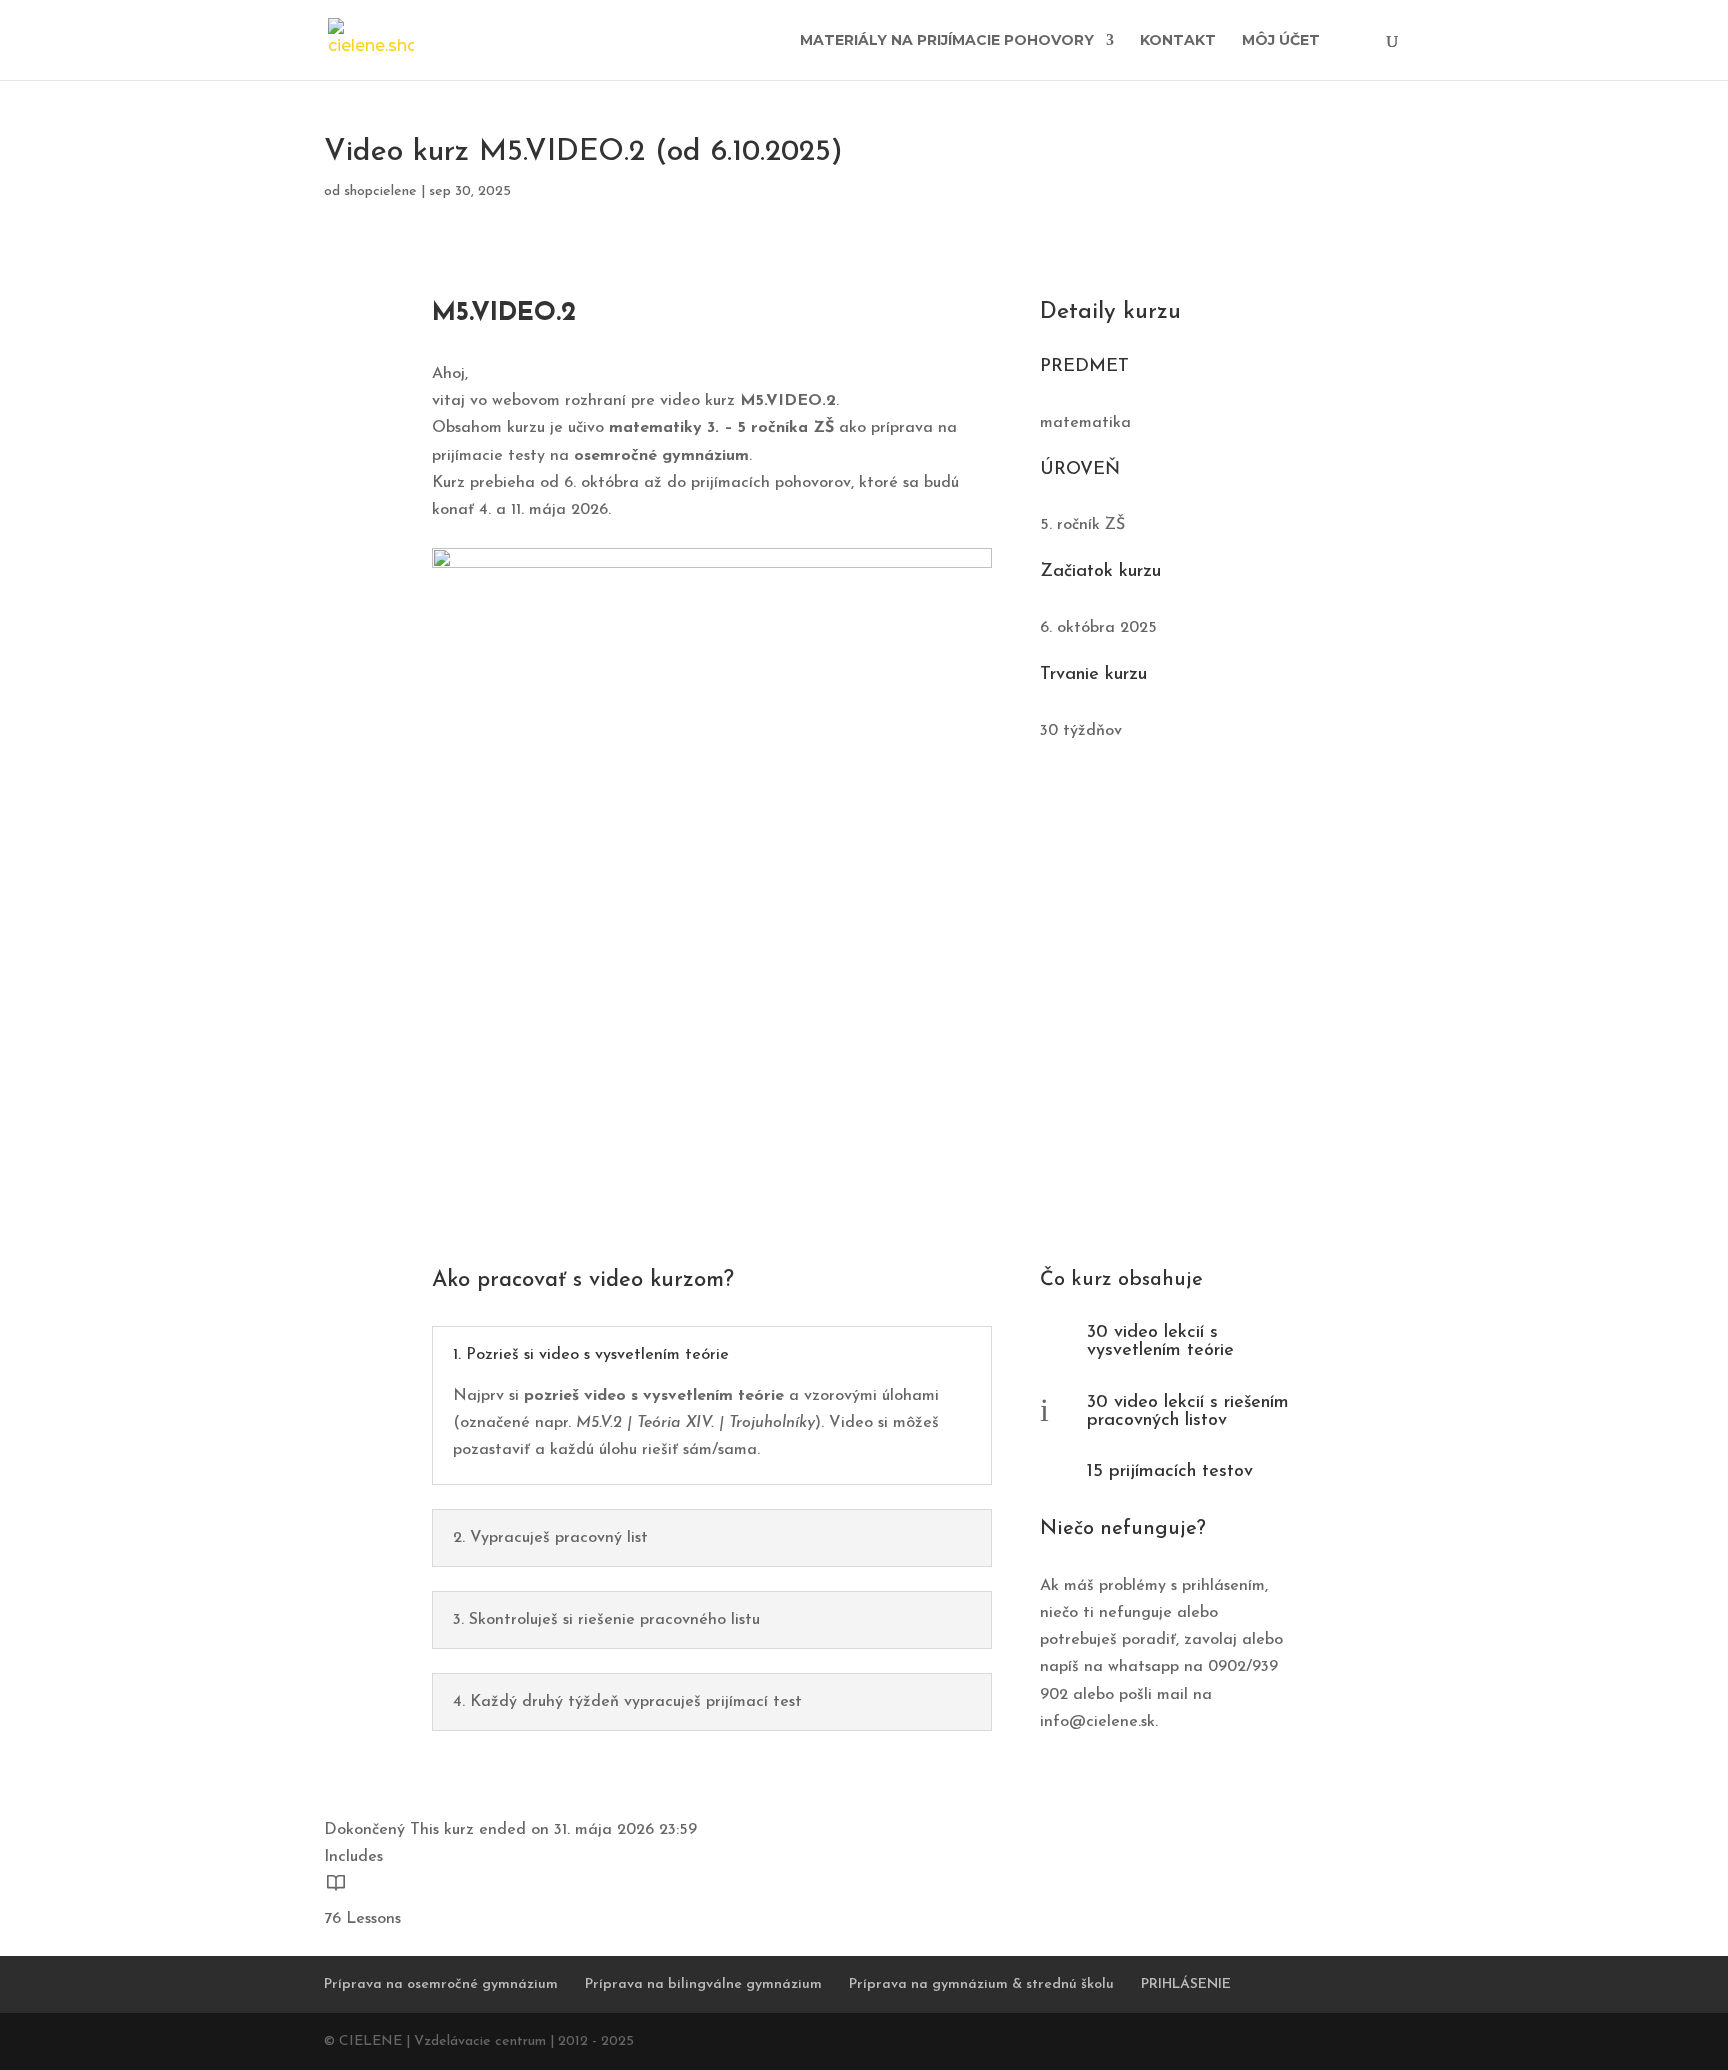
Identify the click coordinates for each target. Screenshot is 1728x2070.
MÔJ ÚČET (1281, 41)
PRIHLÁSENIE (1186, 1984)
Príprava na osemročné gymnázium (441, 1984)
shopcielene (380, 191)
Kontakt (1178, 41)
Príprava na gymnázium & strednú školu (981, 1984)
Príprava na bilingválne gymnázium (703, 1984)
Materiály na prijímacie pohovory (947, 41)
